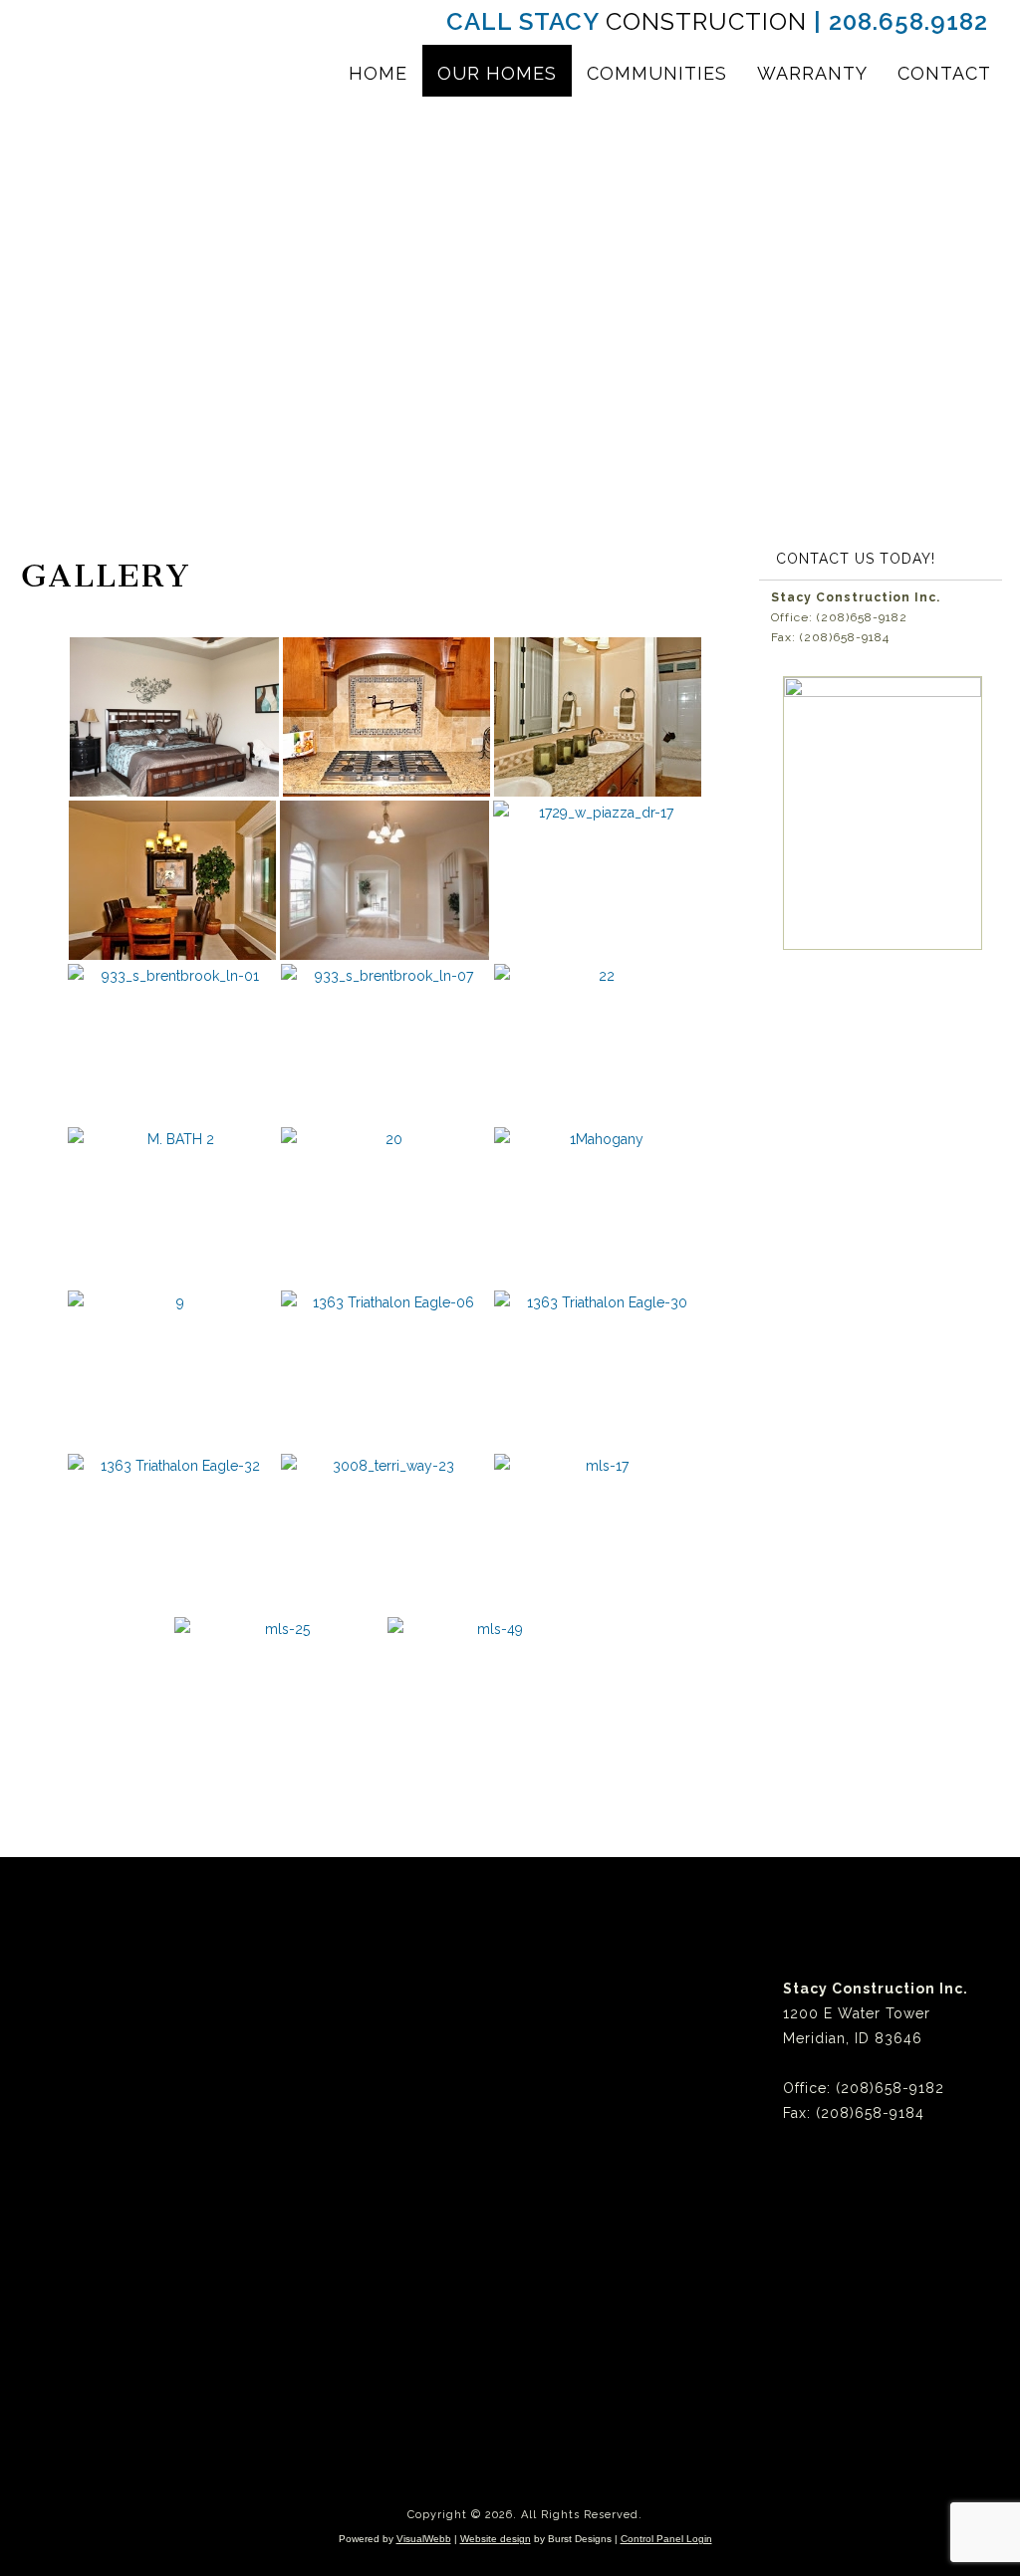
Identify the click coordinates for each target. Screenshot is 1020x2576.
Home (378, 73)
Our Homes (497, 73)
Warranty (812, 73)
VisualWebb (424, 2539)
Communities (657, 73)
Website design (496, 2539)
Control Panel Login (666, 2539)
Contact (944, 73)
